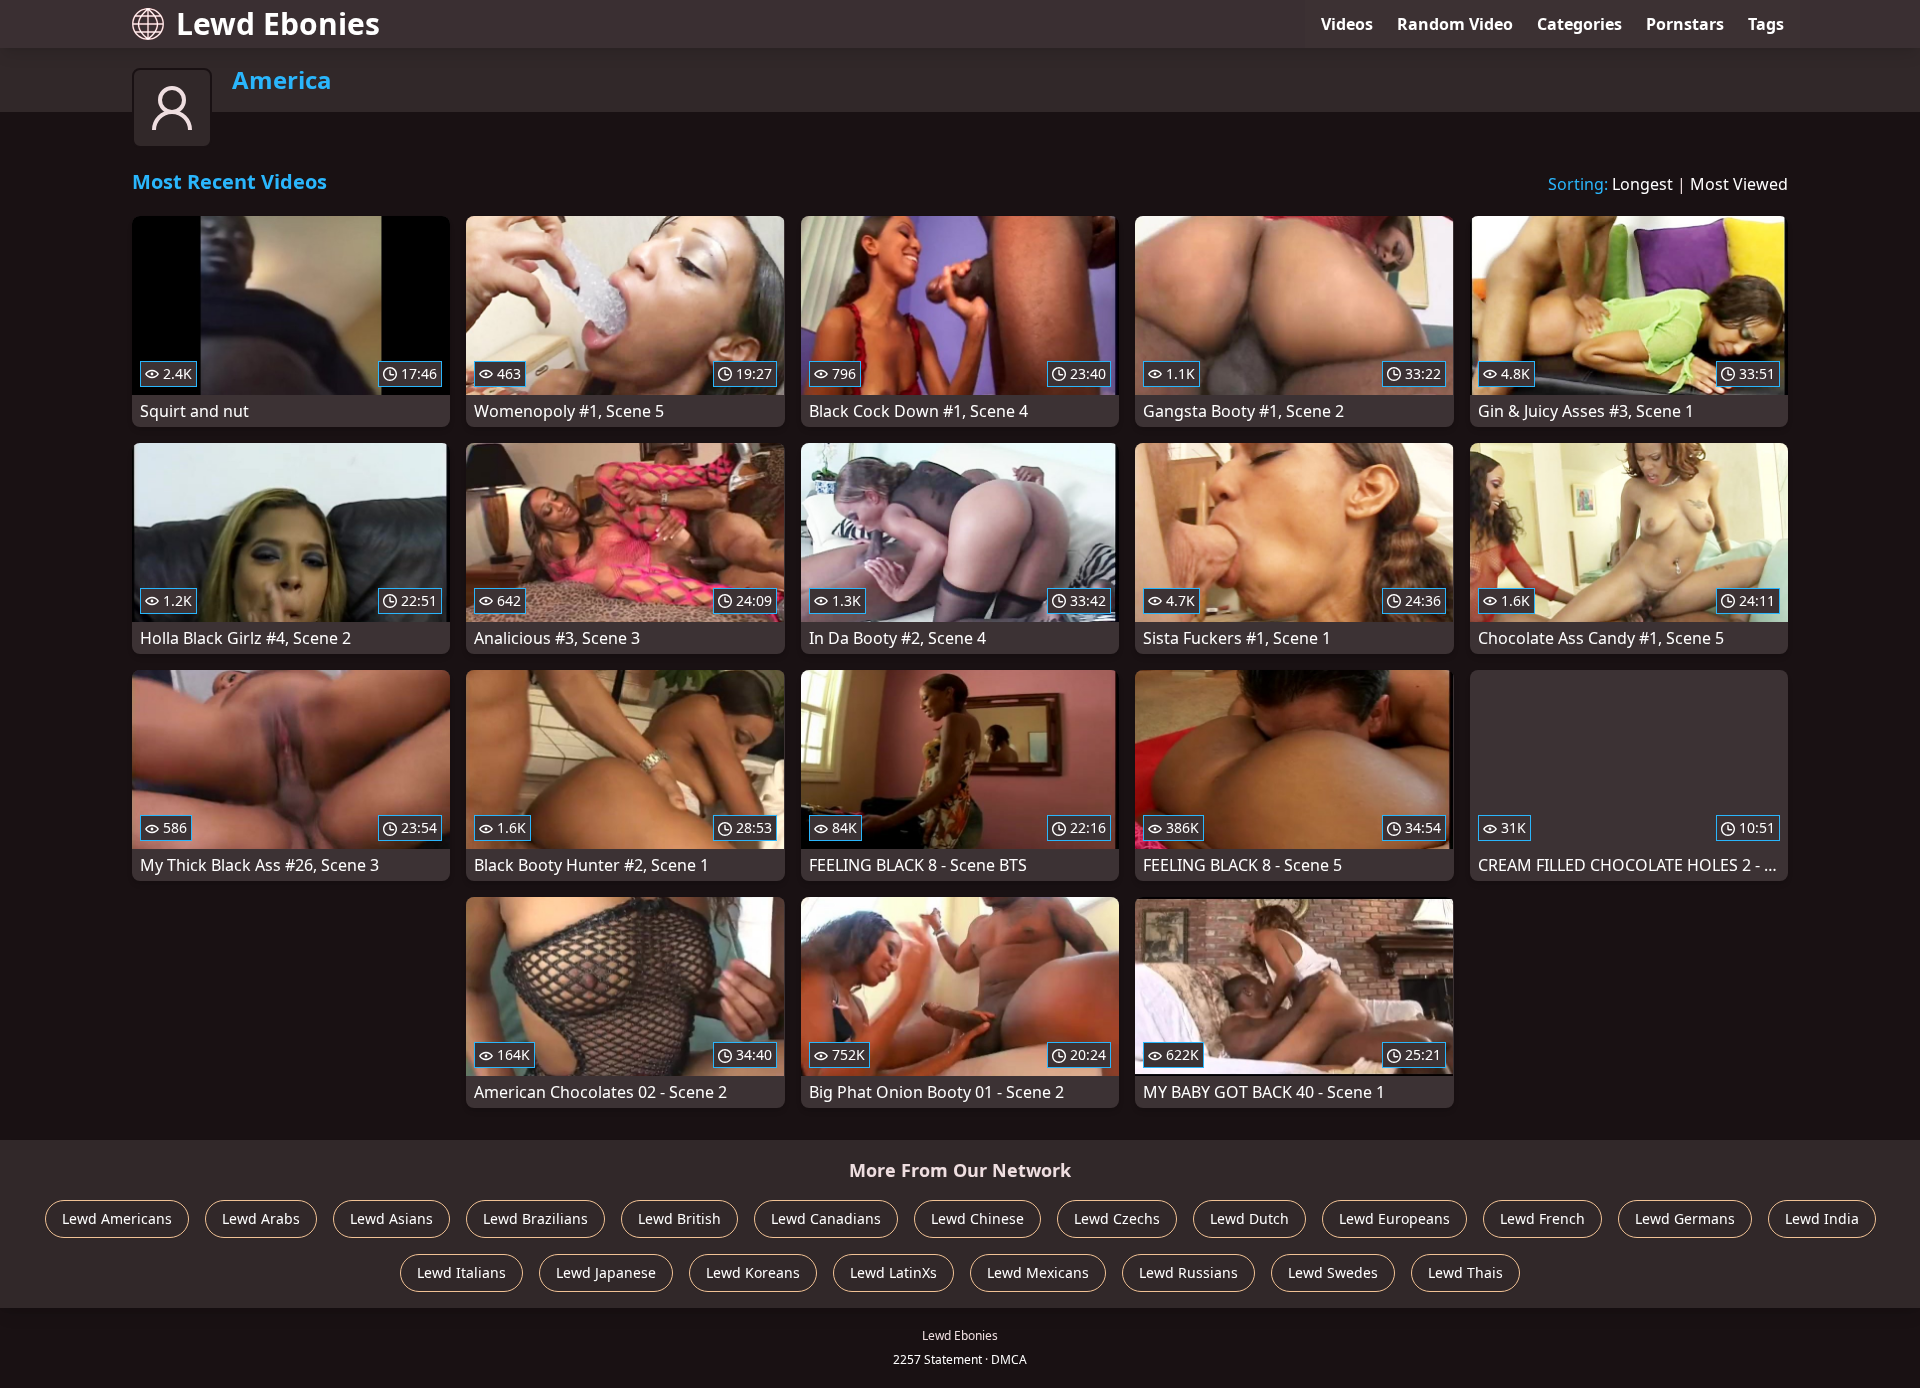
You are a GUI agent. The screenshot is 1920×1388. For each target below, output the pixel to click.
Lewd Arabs (261, 1218)
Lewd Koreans (753, 1272)
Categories (1579, 24)
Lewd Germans (1685, 1218)
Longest (1642, 184)
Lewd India (1822, 1218)
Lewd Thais (1465, 1272)
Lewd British (679, 1218)
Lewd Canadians (826, 1218)
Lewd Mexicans (1038, 1272)
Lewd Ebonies (278, 23)
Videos (1347, 24)
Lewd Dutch (1249, 1218)
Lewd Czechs (1117, 1218)
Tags (1766, 24)
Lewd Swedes (1333, 1272)
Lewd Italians (461, 1272)
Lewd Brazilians (535, 1218)
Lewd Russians (1188, 1272)
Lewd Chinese (977, 1218)
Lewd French (1542, 1218)
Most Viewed (1739, 184)
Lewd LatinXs (893, 1272)
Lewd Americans (117, 1218)
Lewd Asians (391, 1218)
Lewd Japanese (606, 1272)
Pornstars (1685, 24)
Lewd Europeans (1394, 1218)
